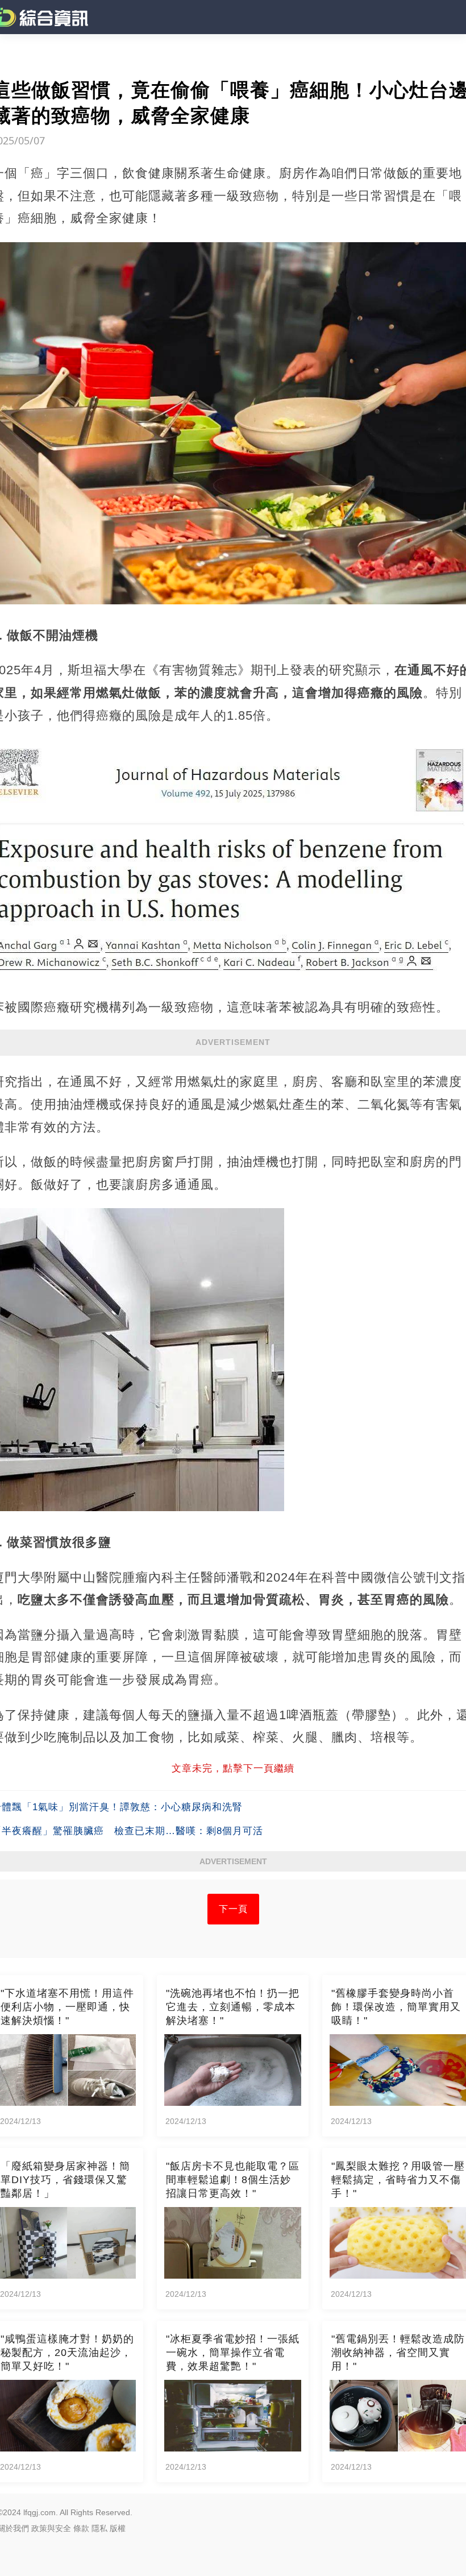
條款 (81, 2528)
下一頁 (233, 1909)
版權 (118, 2528)
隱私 (99, 2528)
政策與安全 (51, 2528)
